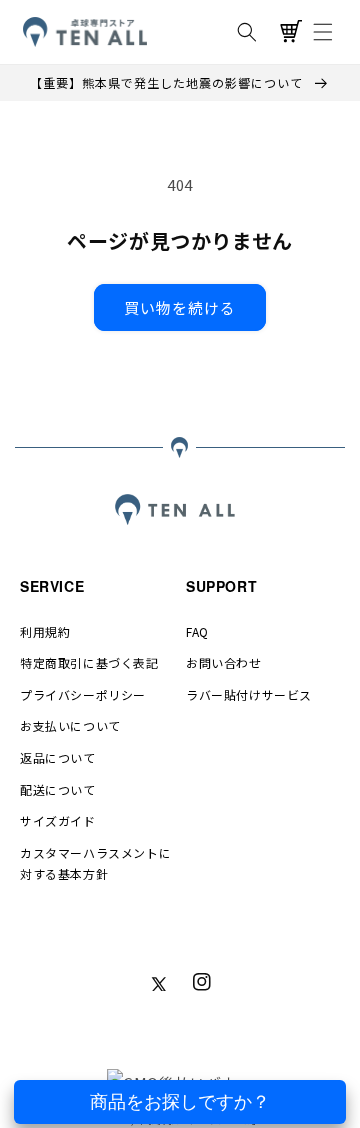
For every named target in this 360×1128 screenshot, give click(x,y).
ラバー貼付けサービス (249, 694)
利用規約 (45, 631)
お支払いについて (70, 725)
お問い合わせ (224, 662)
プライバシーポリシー (83, 694)
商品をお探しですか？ (180, 1102)
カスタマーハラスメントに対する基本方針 (95, 863)
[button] (247, 32)
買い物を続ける (180, 307)
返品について (58, 757)
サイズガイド (58, 820)
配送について (58, 789)
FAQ (197, 631)
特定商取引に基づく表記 (89, 662)
